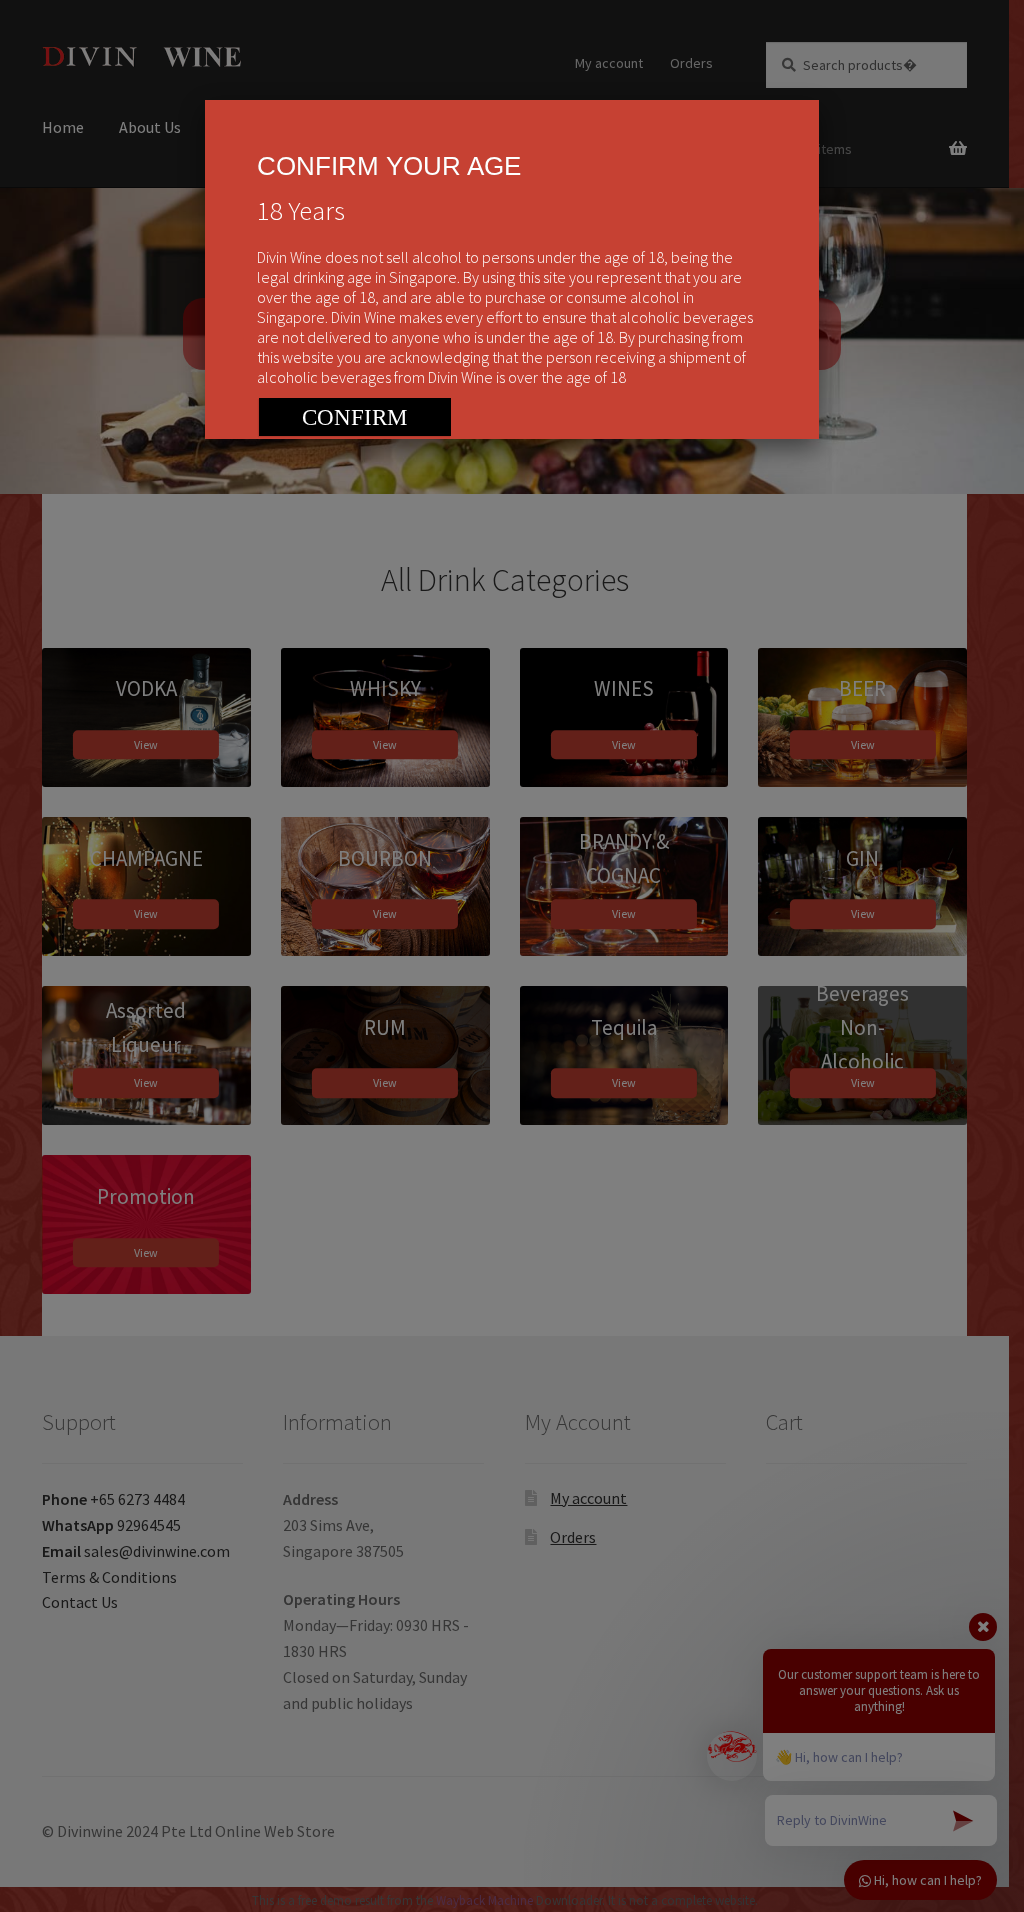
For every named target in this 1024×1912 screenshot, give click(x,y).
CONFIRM (354, 417)
